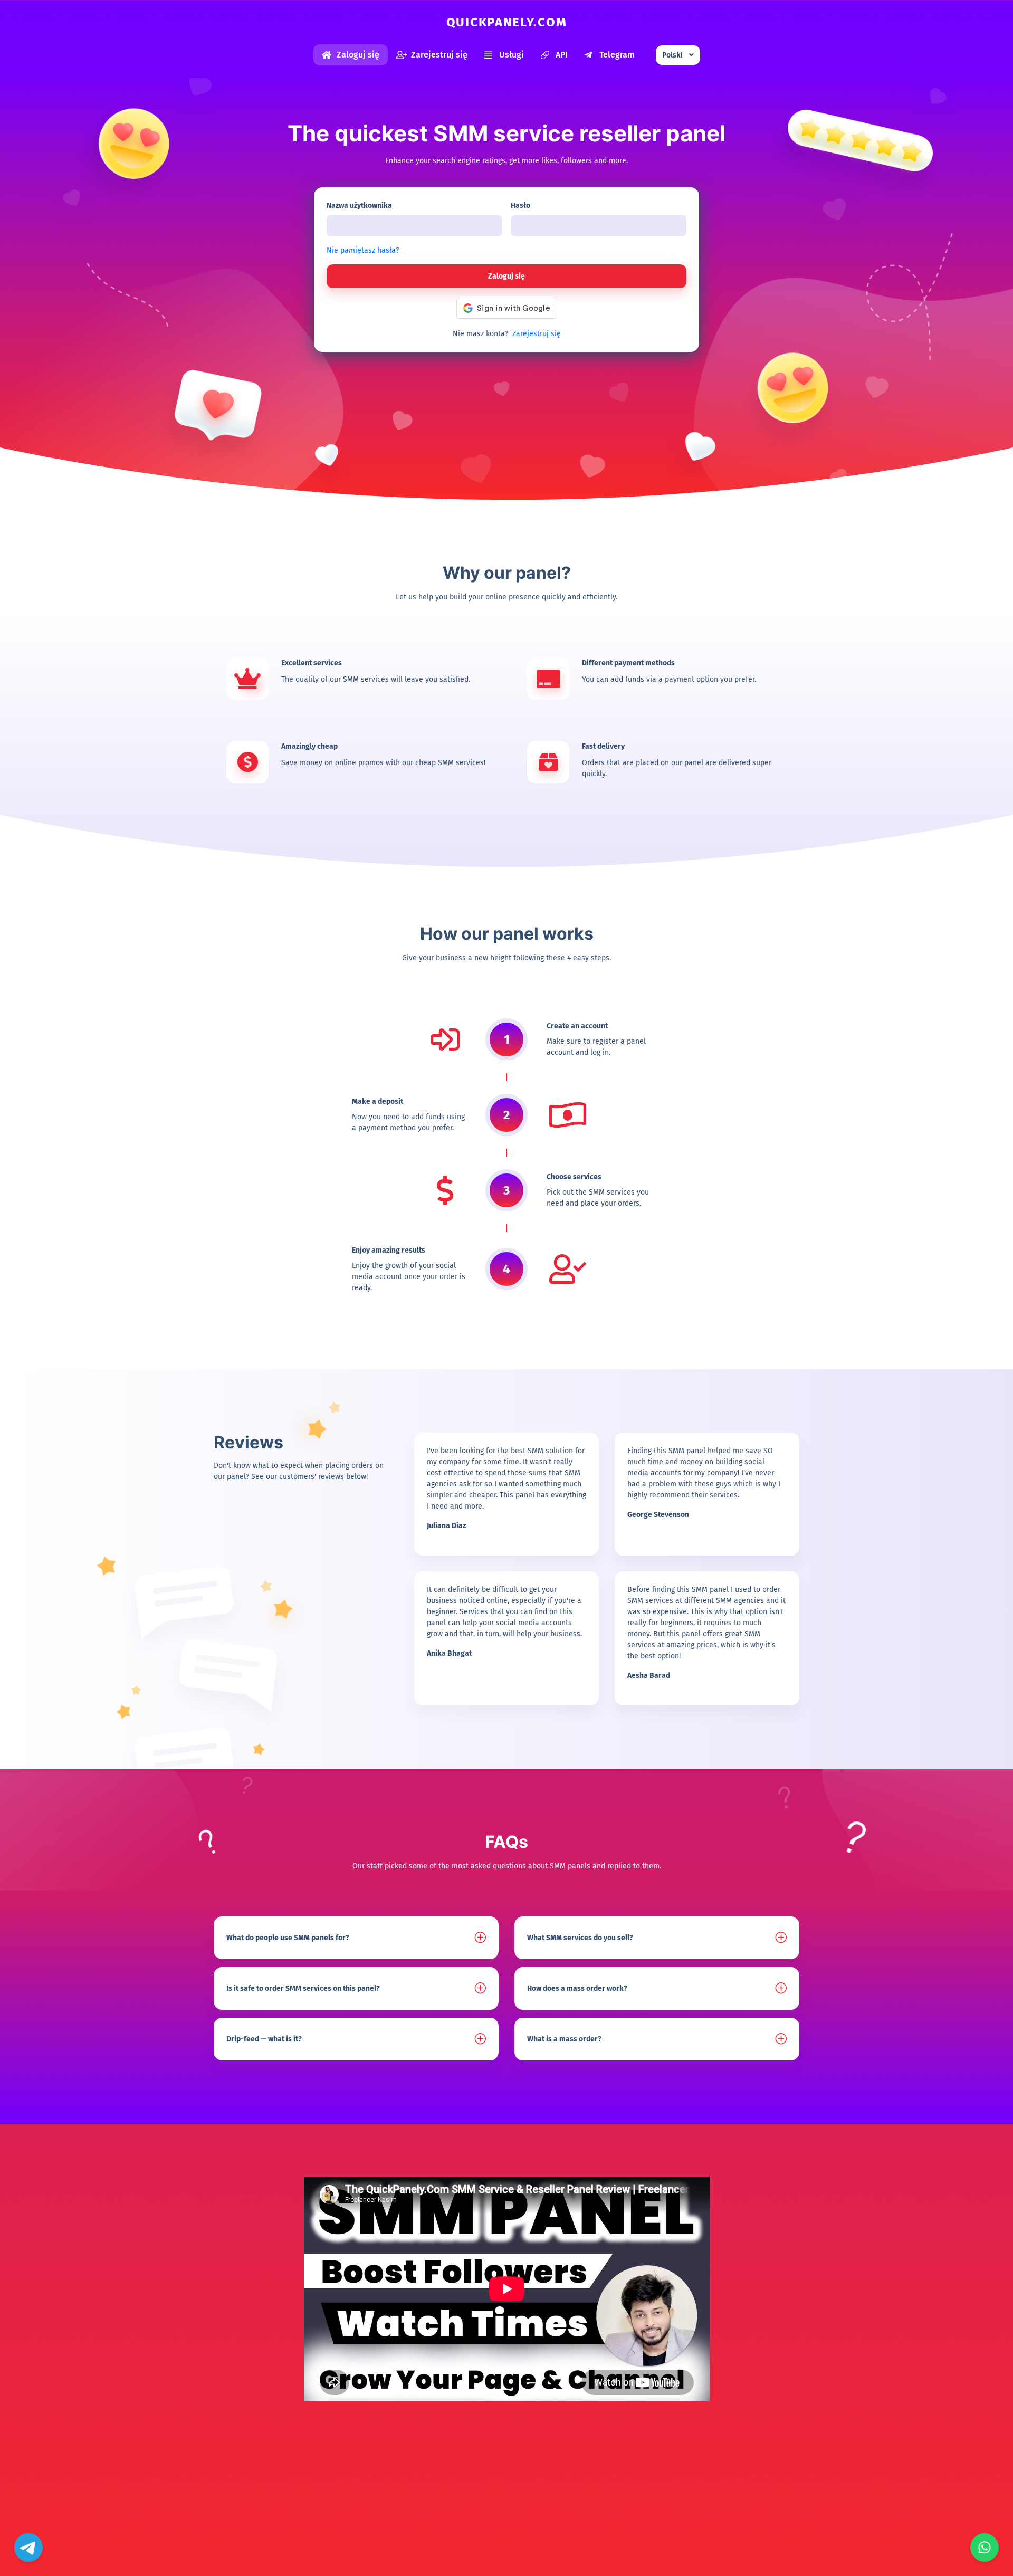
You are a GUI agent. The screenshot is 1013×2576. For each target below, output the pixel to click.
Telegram (617, 55)
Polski (672, 55)
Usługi (512, 55)
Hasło (520, 206)
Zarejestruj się (439, 55)
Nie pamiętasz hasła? (363, 250)
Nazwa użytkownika (359, 206)
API (562, 55)
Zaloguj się (358, 55)
